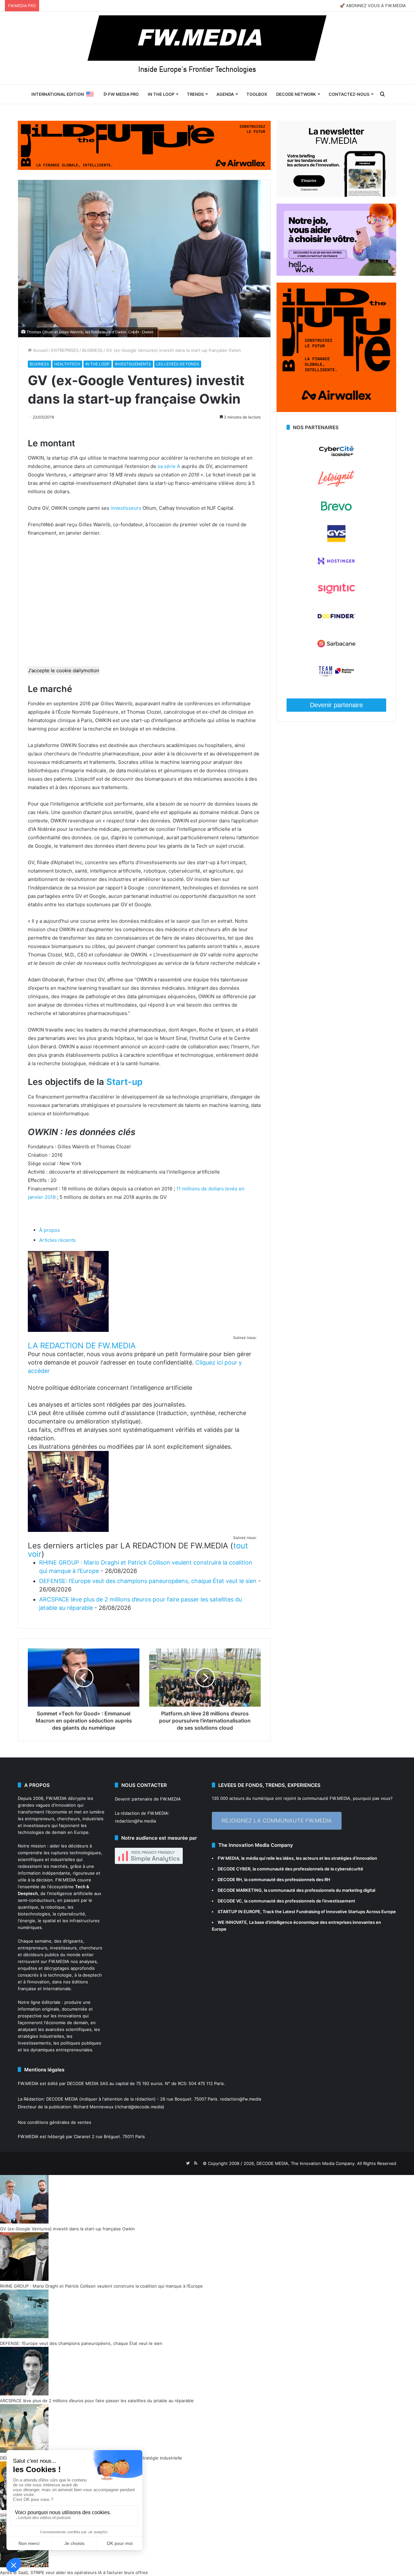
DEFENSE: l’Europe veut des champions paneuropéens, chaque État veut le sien (148, 1581)
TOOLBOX (257, 94)
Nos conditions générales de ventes (54, 2122)
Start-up (125, 1082)
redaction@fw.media (135, 1821)
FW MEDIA (228, 1858)
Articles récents (57, 1240)
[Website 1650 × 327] (144, 145)
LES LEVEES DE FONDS (178, 364)
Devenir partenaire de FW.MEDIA (148, 1799)
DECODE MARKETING (240, 1890)
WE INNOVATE (232, 1922)
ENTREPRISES (65, 350)
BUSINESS (92, 350)
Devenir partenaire (336, 705)
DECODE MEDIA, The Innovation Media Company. (306, 2163)
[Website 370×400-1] (336, 410)
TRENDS (195, 94)
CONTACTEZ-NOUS (349, 94)
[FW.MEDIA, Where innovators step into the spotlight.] (207, 48)
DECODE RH (230, 1879)
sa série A (169, 466)
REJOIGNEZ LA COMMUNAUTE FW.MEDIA (277, 1821)
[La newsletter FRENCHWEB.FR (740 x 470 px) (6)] (336, 195)
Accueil (40, 350)
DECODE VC (230, 1901)
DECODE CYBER (234, 1869)
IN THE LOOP (161, 94)
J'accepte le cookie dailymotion (64, 670)
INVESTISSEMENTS (133, 364)
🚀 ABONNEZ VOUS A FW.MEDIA (373, 6)
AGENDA (225, 94)
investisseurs (126, 508)
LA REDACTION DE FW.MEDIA (82, 1346)
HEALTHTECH (67, 364)
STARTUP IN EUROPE (239, 1912)
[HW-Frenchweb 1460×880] (336, 274)
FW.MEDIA (56, 1798)
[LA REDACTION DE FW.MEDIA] (68, 1330)
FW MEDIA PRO (123, 94)
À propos (49, 1230)
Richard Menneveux (93, 2107)
